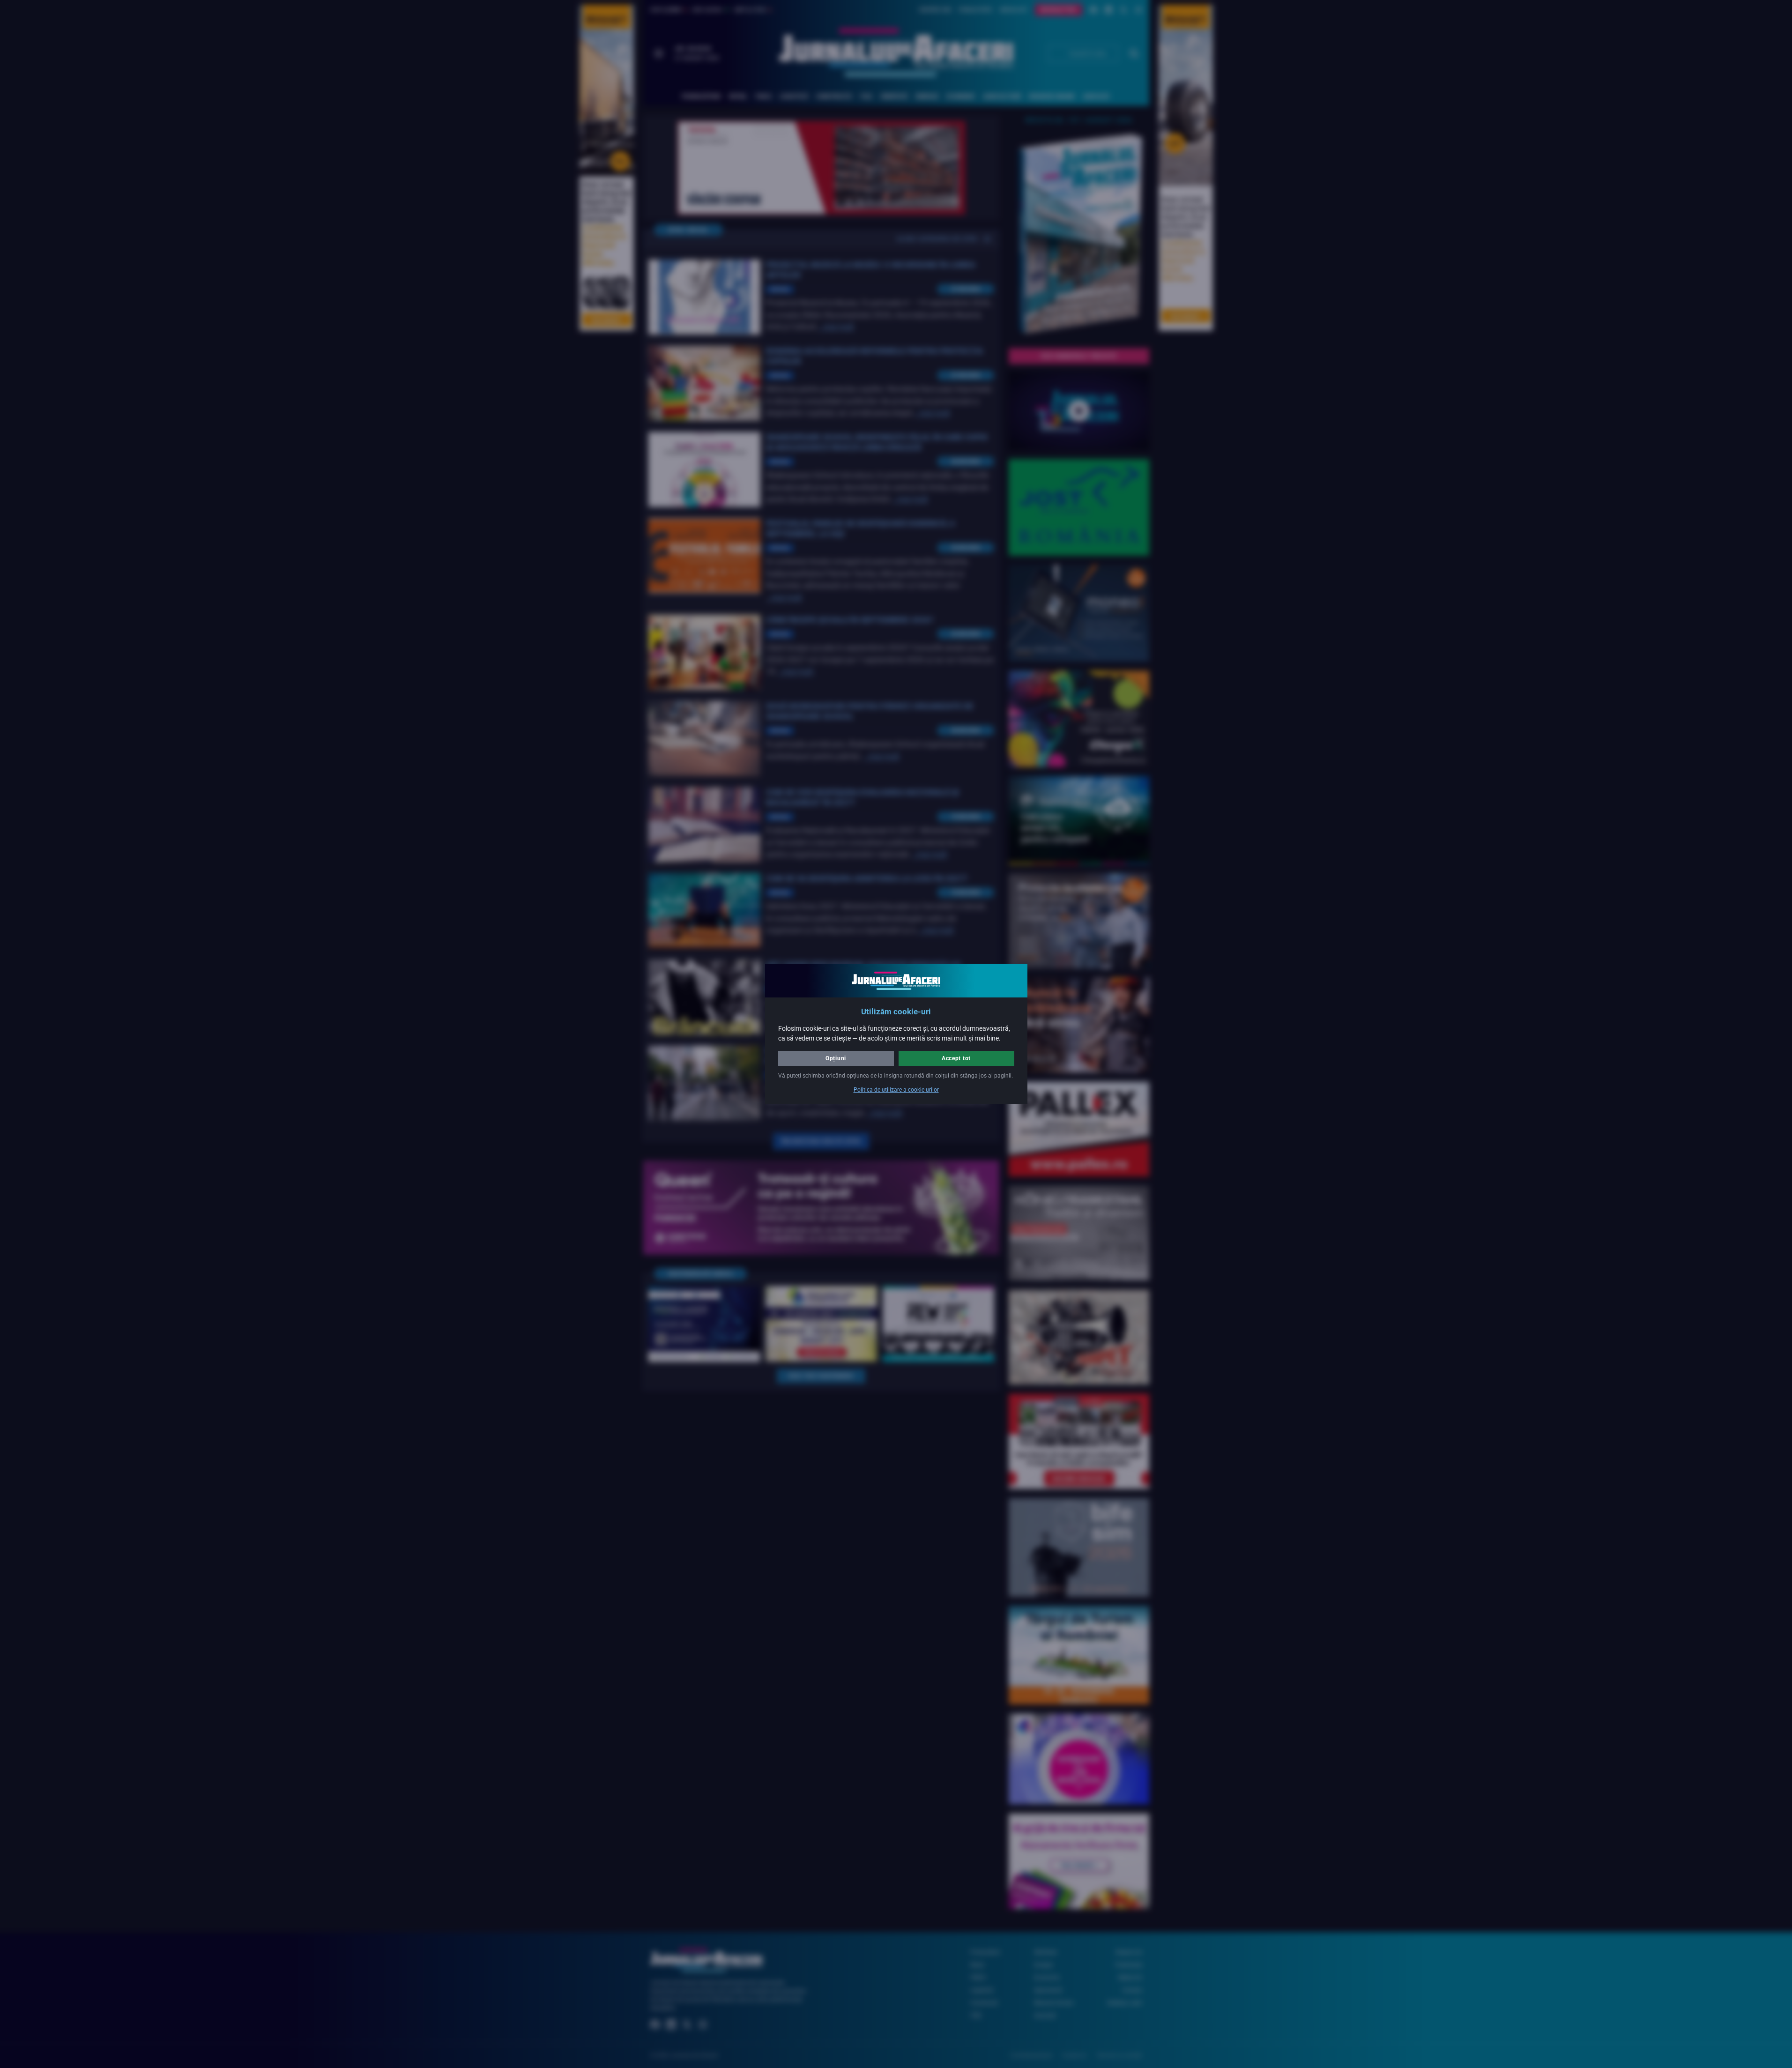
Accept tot (956, 1058)
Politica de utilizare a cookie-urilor (896, 1090)
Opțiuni (836, 1058)
